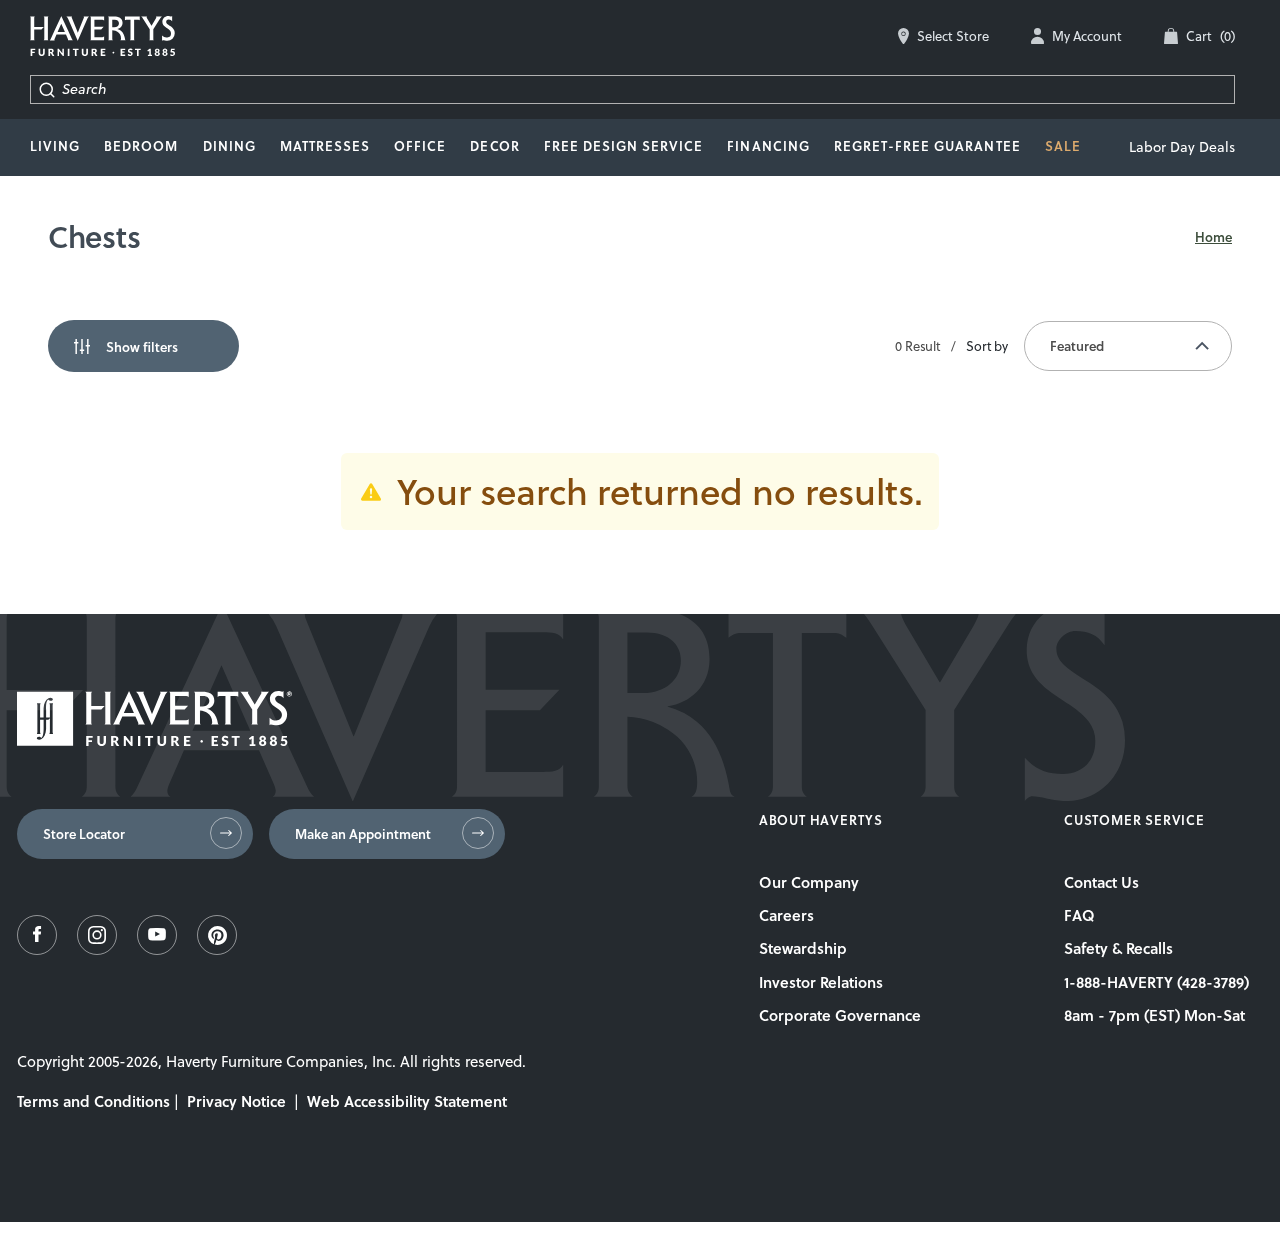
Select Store (953, 36)
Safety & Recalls (1118, 948)
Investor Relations (821, 982)
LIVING (55, 146)
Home (1213, 237)
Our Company (809, 882)
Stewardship (803, 948)
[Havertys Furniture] (154, 740)
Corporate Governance (840, 1015)
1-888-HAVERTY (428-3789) (1156, 982)
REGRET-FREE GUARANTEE (927, 146)
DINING (229, 146)
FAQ (1079, 915)
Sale (1063, 146)
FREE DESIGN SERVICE (624, 146)
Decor (494, 146)
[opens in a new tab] (37, 949)
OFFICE (420, 146)
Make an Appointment (363, 834)
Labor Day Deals (1182, 147)
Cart (1210, 36)
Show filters (142, 347)
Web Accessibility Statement (407, 1101)
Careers (786, 915)
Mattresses (325, 146)
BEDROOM (141, 146)
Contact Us (1101, 882)
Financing (768, 146)
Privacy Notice (236, 1101)
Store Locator (84, 834)
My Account (1087, 36)
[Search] (46, 89)
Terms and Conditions (93, 1101)
